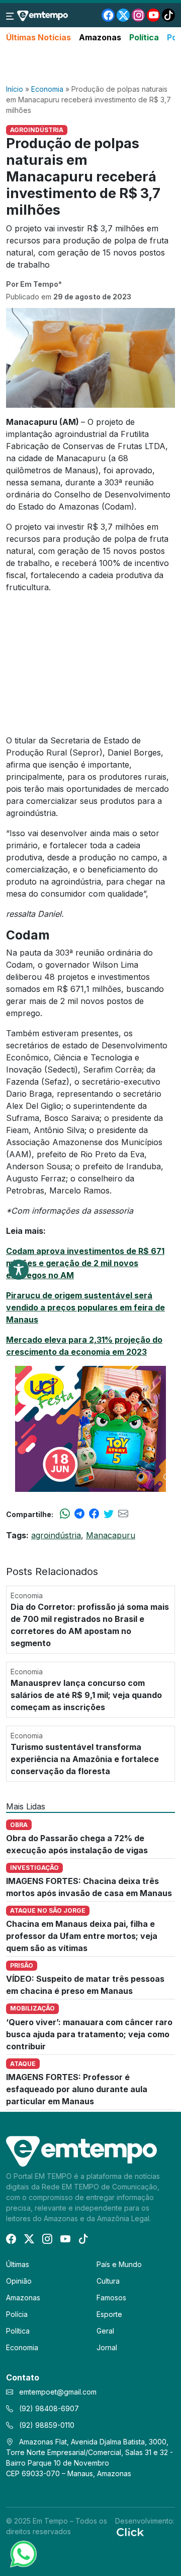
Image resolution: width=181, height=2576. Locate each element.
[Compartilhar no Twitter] (109, 1514)
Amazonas (100, 37)
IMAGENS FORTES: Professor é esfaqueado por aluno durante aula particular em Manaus (77, 2089)
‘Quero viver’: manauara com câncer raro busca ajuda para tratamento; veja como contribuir (89, 2034)
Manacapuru (111, 1535)
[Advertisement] (90, 64)
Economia (47, 89)
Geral (105, 2331)
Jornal (107, 2347)
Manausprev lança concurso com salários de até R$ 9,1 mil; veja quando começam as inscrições (86, 1695)
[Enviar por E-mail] (123, 1514)
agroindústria (56, 1535)
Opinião (19, 2281)
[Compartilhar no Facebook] (94, 1514)
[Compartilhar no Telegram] (79, 1514)
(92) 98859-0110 (46, 2425)
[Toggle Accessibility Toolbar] (19, 1270)
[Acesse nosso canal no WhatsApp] (23, 2553)
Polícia (17, 2314)
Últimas (18, 2264)
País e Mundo (119, 2264)
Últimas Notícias (38, 37)
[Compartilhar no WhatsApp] (65, 1514)
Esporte (109, 2314)
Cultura (108, 2281)
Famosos (111, 2298)
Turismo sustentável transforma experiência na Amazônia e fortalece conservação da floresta (85, 1759)
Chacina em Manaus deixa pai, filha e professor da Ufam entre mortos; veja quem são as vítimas (82, 1936)
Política (144, 37)
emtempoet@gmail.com (58, 2392)
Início (15, 89)
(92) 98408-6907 (48, 2408)
